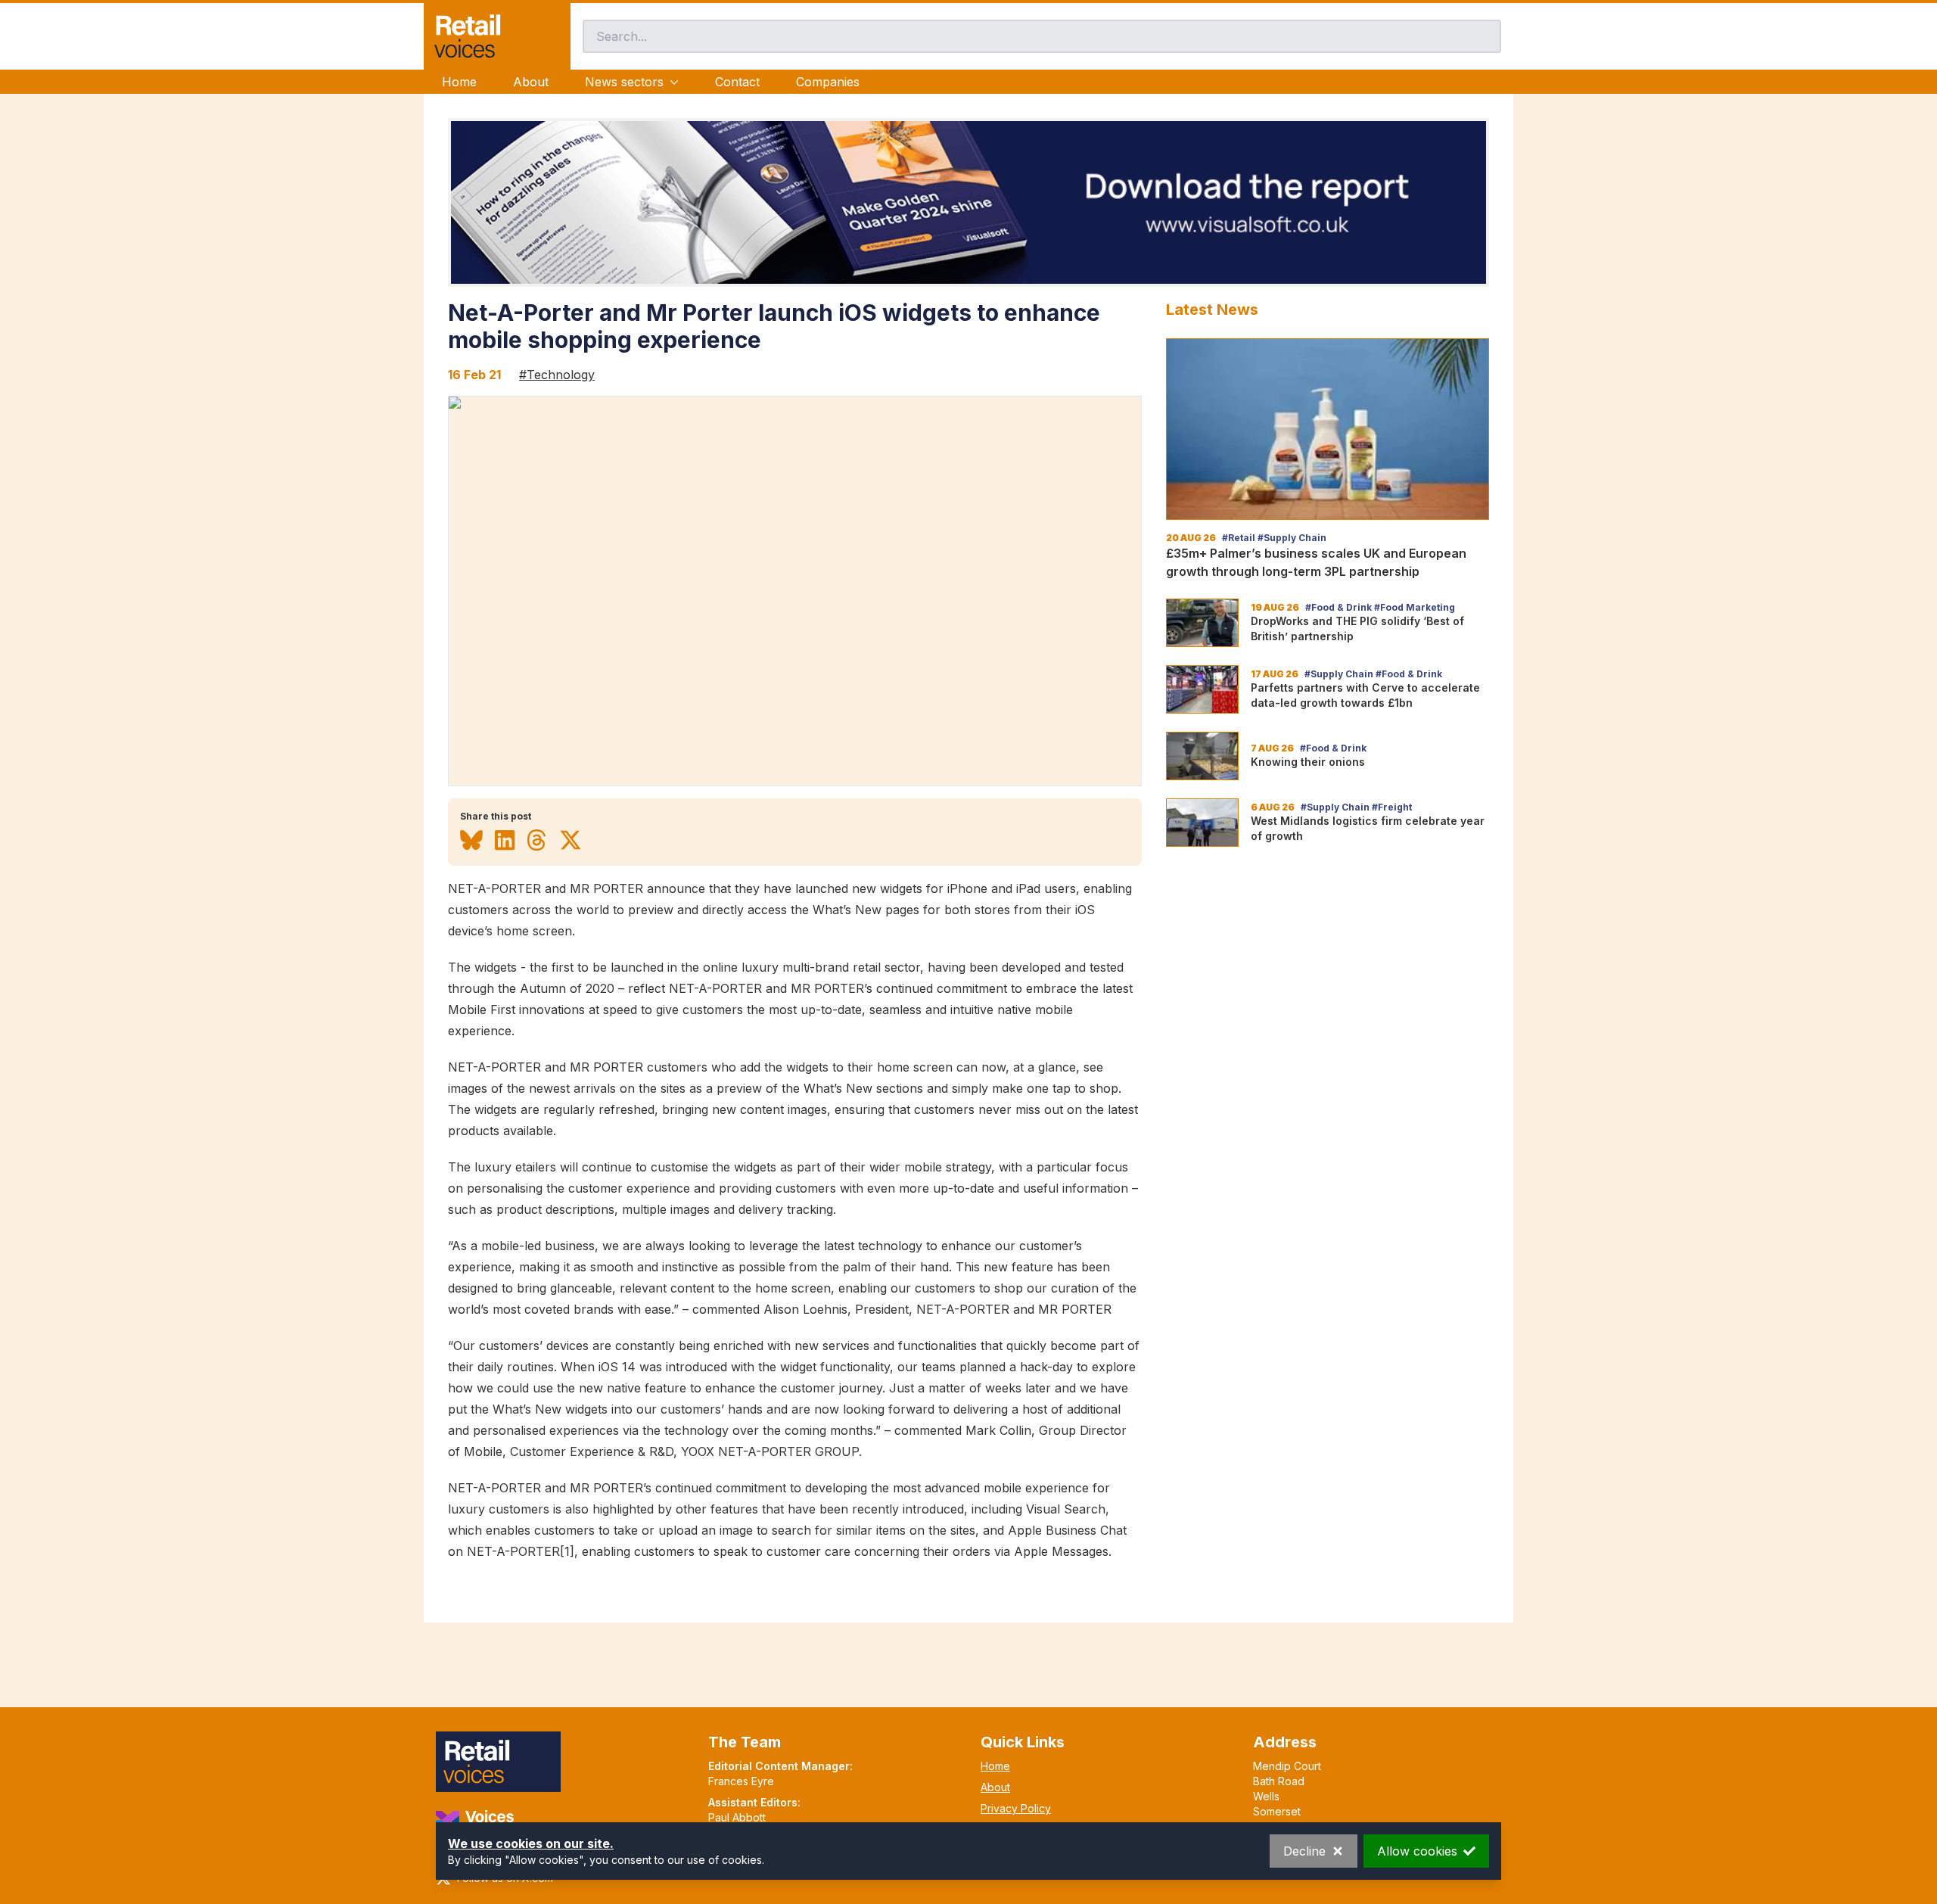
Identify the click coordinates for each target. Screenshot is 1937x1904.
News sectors (624, 82)
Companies (828, 82)
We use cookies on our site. (531, 1843)
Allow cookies (1417, 1851)
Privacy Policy (1016, 1808)
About (531, 82)
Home (459, 82)
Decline (1304, 1851)
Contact (737, 82)
